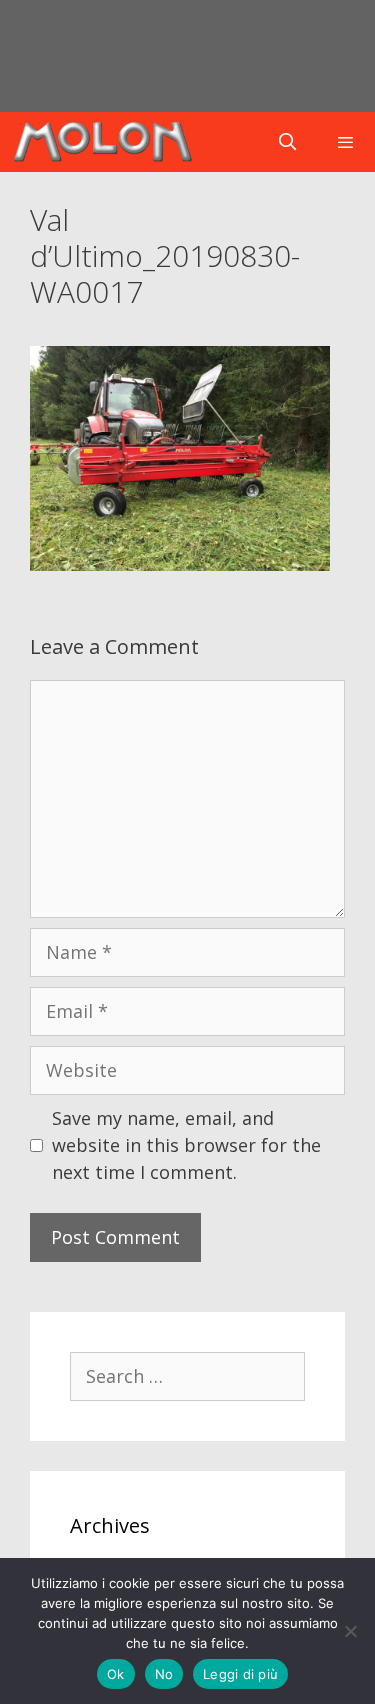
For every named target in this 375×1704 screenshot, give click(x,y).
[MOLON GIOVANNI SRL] (102, 142)
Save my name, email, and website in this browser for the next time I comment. (186, 1145)
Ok (116, 1674)
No (164, 1674)
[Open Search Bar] (288, 142)
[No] (350, 1631)
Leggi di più (240, 1674)
